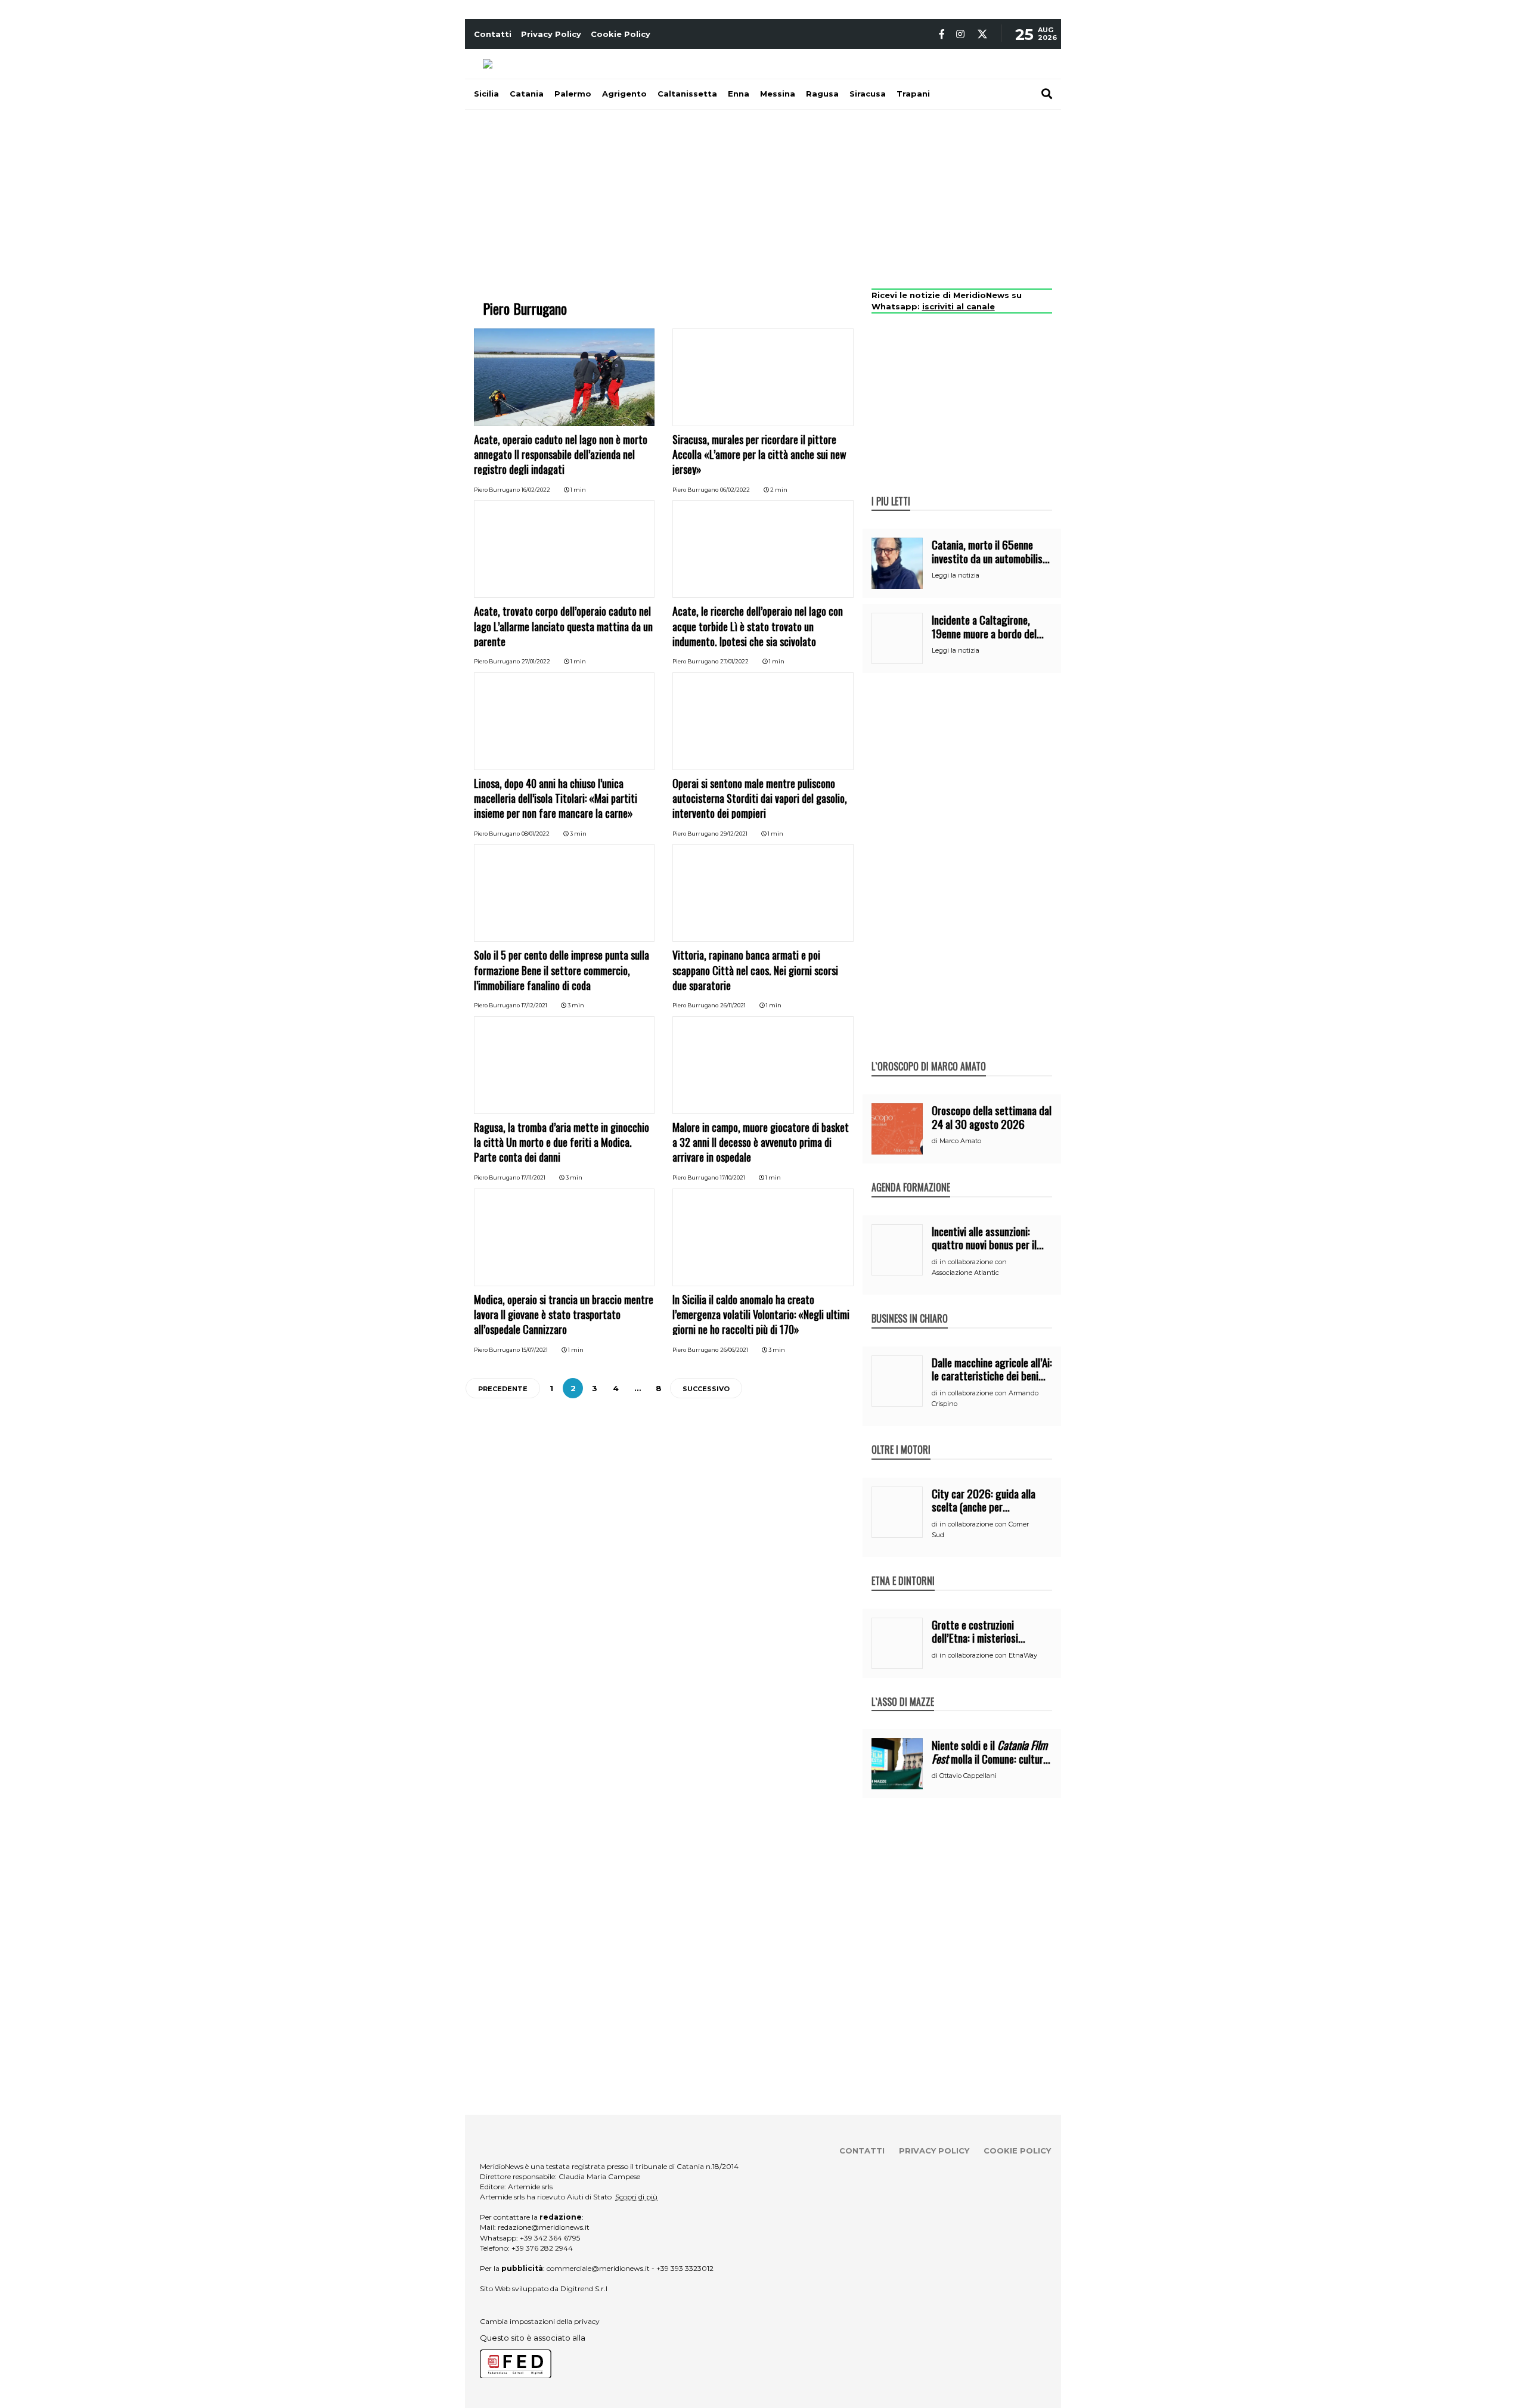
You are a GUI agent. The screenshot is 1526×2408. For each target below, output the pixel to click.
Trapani (913, 94)
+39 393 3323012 (685, 2268)
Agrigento (624, 94)
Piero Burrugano (497, 490)
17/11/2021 (534, 1177)
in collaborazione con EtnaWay (988, 1655)
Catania (527, 94)
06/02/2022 (735, 490)
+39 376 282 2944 (542, 2248)
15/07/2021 (535, 1350)
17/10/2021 (733, 1177)
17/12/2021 (534, 1005)
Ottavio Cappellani (968, 1776)
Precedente (503, 1389)
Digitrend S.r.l (584, 2288)
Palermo (573, 94)
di (936, 1141)
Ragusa (822, 94)
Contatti (493, 34)
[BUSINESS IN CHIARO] (910, 1306)
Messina (778, 94)
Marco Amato (960, 1141)
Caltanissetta (687, 94)
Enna (739, 94)
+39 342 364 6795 (550, 2238)
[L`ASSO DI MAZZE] (903, 1689)
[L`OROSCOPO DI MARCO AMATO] (929, 1054)
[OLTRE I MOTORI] (901, 1437)
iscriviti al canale (959, 306)
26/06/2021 (734, 1350)
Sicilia (486, 94)
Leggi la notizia (956, 575)
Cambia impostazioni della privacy (540, 2321)
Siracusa (868, 94)
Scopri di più (636, 2197)
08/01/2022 (536, 834)
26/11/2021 (733, 1005)
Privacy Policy (551, 34)
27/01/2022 (536, 661)
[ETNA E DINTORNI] (903, 1568)
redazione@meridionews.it (544, 2227)
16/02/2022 (536, 490)
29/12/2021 (734, 834)
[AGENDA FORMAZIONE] (911, 1175)
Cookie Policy (621, 34)
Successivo (706, 1389)
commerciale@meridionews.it (598, 2268)
